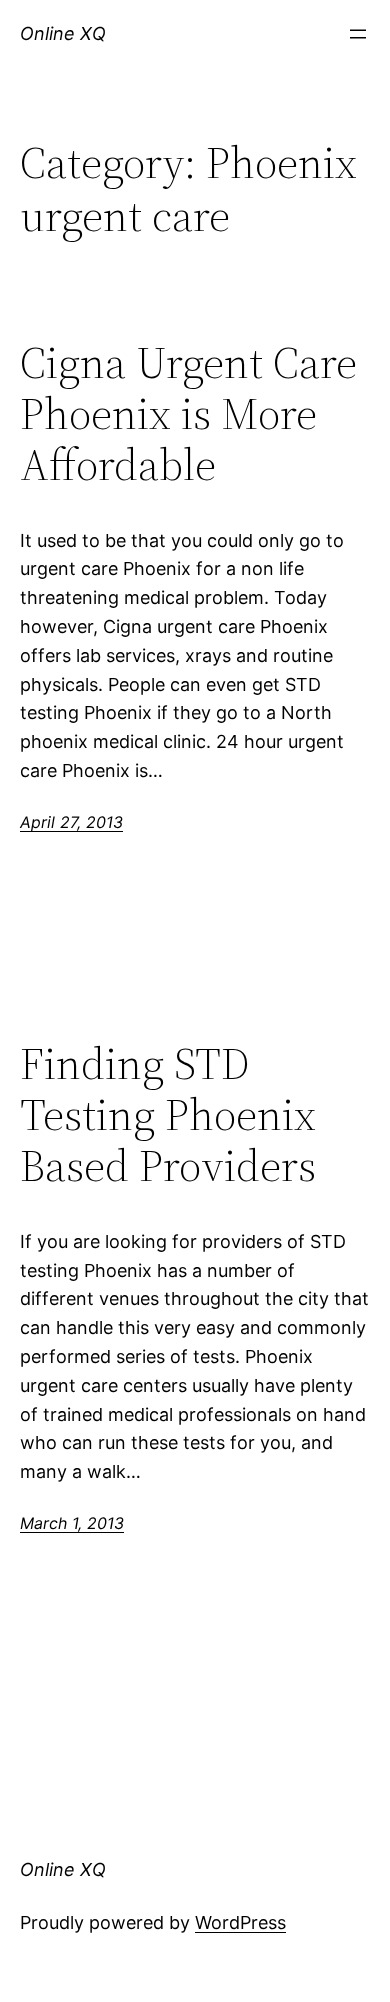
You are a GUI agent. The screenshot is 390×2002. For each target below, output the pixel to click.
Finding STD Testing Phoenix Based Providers (168, 1115)
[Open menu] (358, 34)
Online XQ (63, 33)
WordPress (240, 1922)
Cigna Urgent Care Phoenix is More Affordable (188, 414)
